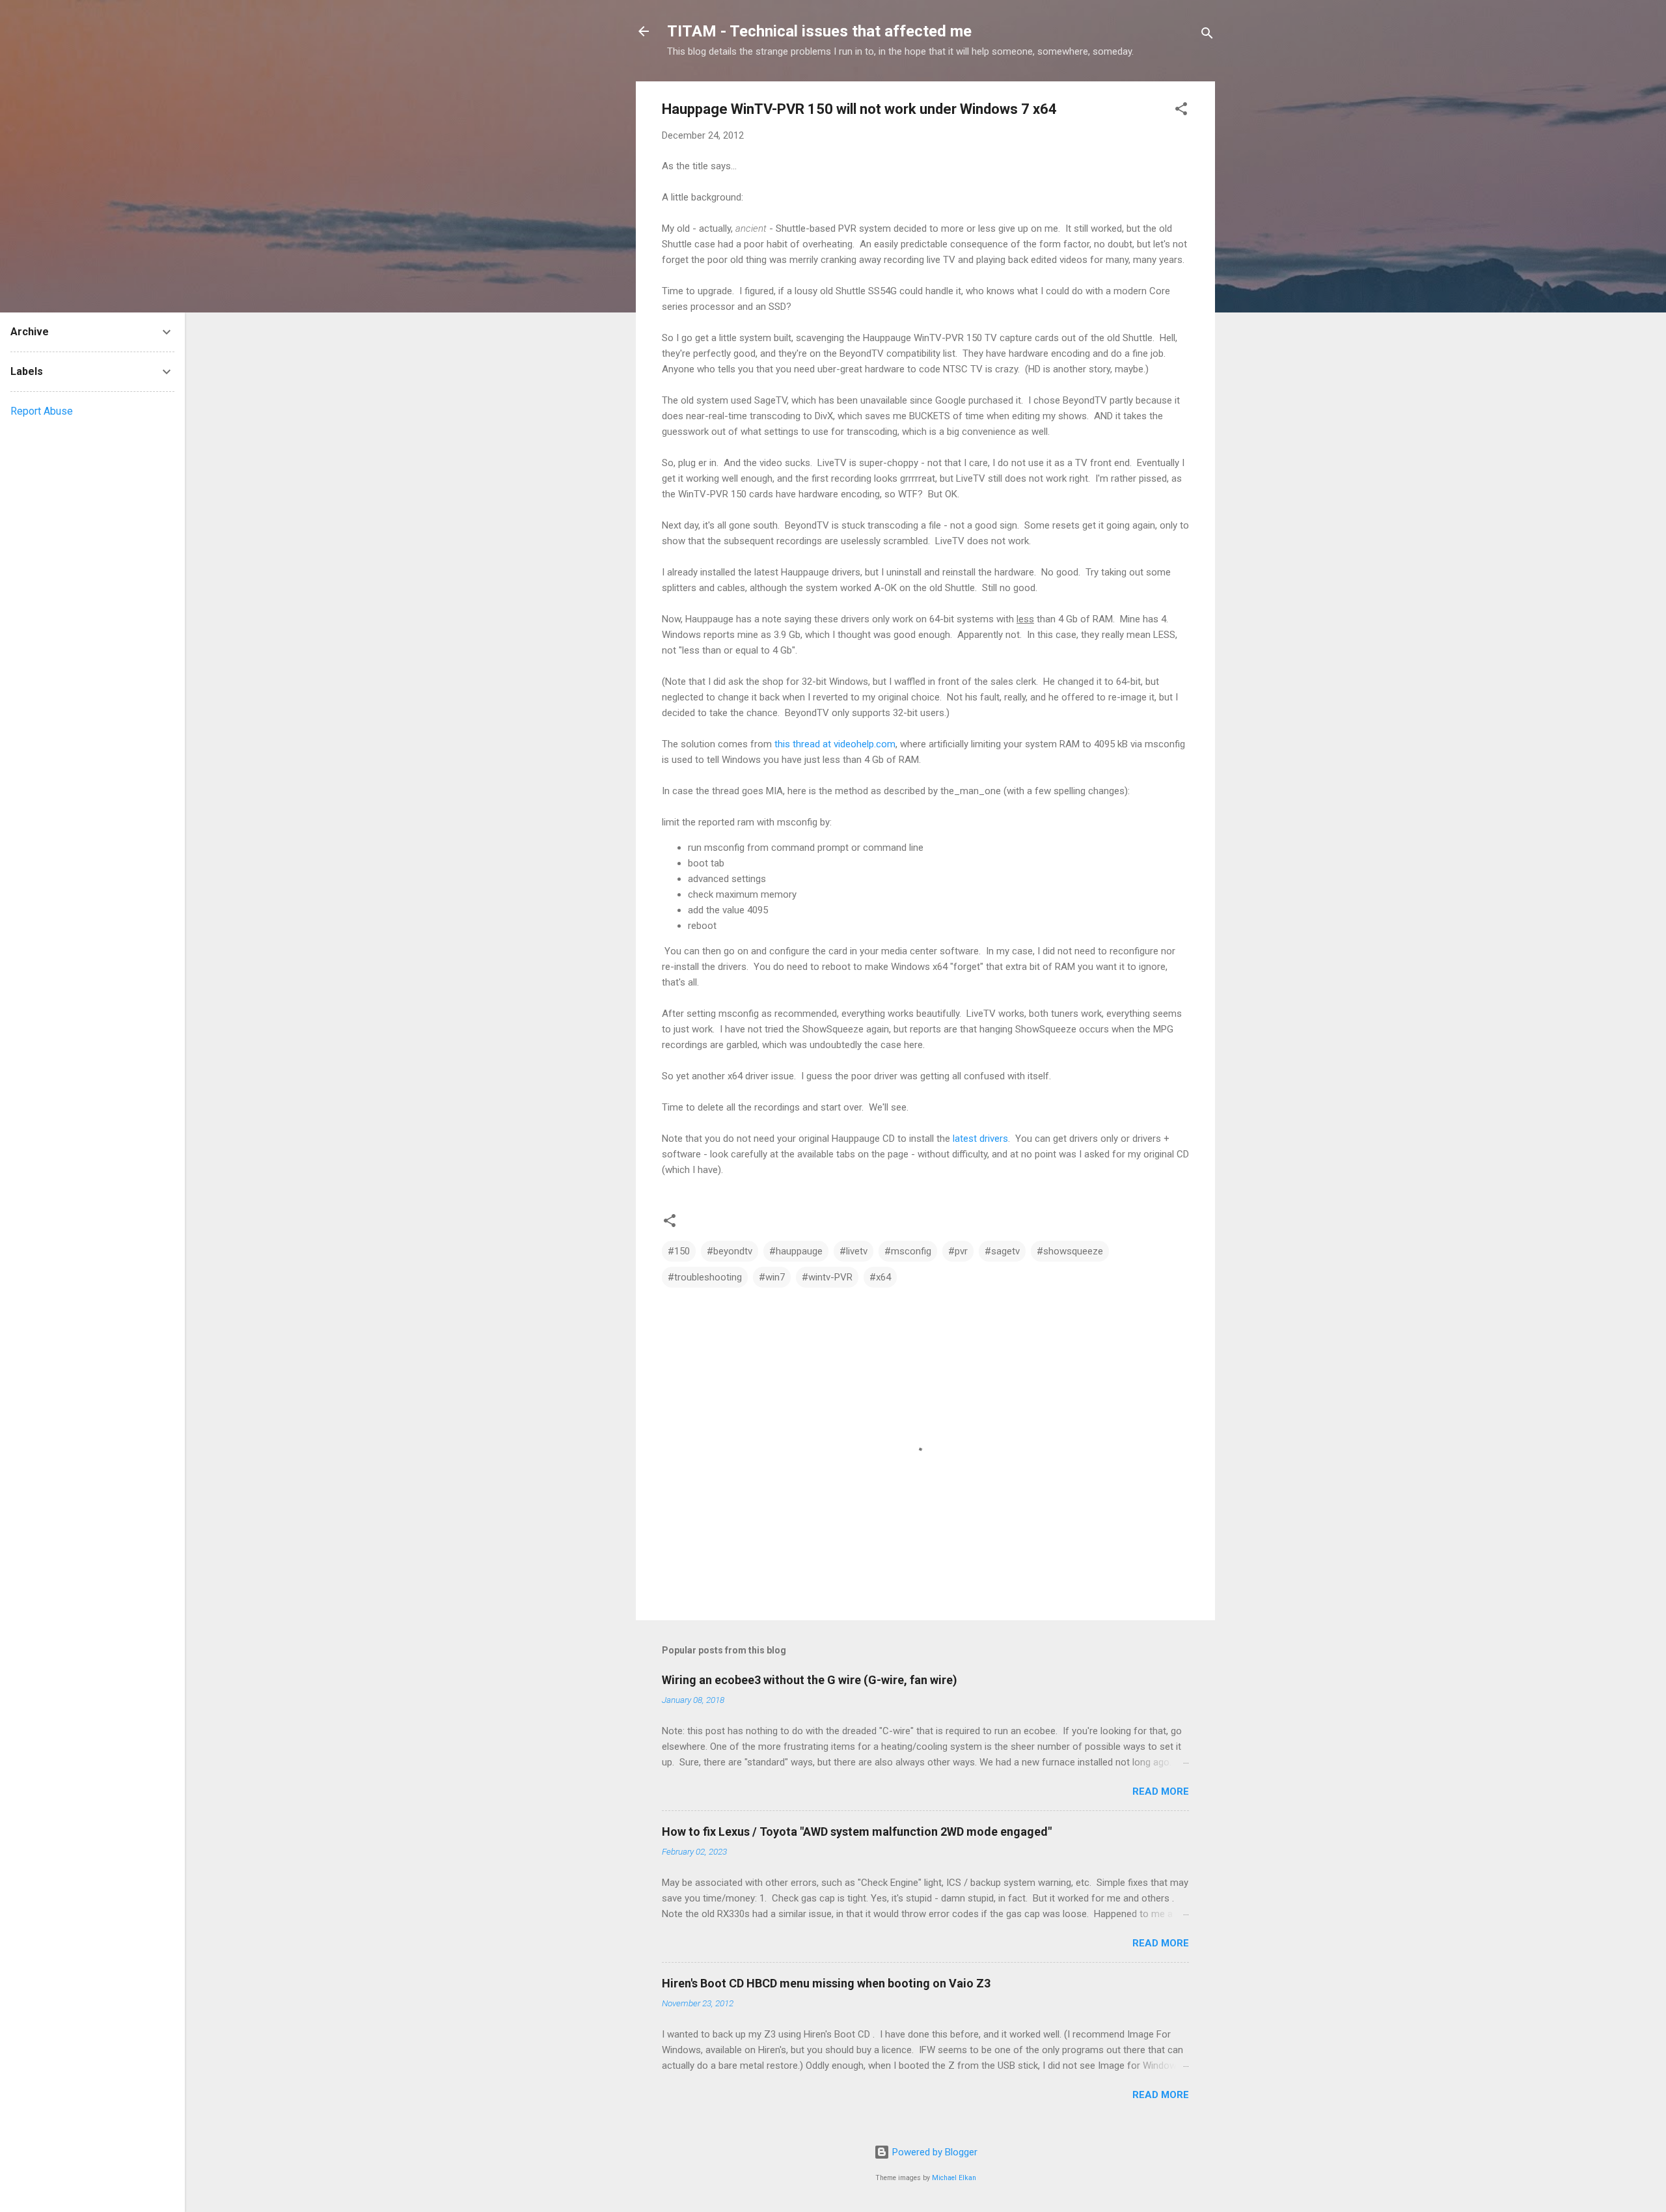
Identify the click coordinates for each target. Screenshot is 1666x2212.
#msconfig (908, 1251)
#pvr (958, 1251)
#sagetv (1002, 1251)
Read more (1161, 1791)
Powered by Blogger (934, 2152)
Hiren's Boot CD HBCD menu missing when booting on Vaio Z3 (826, 1983)
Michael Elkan (954, 2178)
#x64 (880, 1277)
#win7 (772, 1277)
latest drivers (980, 1139)
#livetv (853, 1251)
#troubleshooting (705, 1277)
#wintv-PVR (827, 1277)
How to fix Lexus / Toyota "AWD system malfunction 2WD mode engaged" (857, 1832)
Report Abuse (42, 411)
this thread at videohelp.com (835, 744)
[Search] (1207, 35)
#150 (679, 1251)
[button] (1181, 111)
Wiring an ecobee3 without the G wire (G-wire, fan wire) (810, 1680)
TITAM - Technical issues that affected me (819, 31)
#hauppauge (796, 1251)
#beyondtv (730, 1251)
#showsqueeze (1070, 1251)
